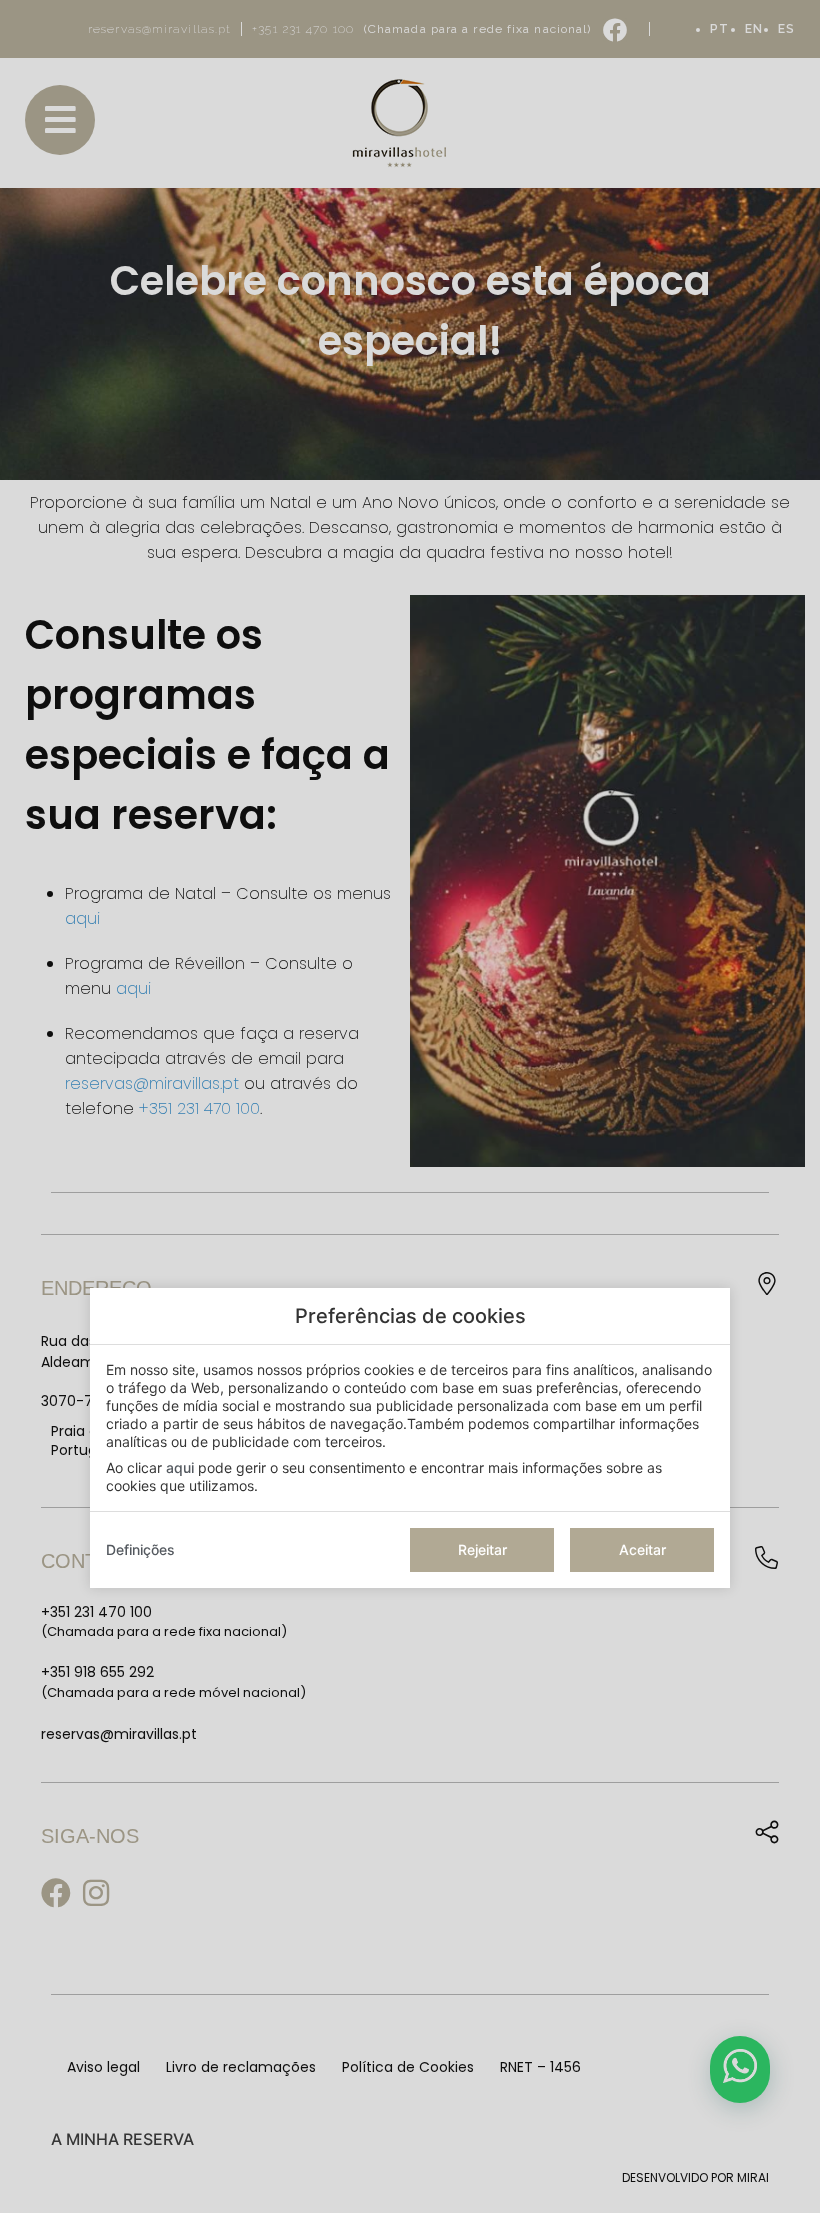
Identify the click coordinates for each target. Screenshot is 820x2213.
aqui (180, 1467)
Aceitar (642, 1549)
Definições (140, 1549)
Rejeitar (482, 1549)
